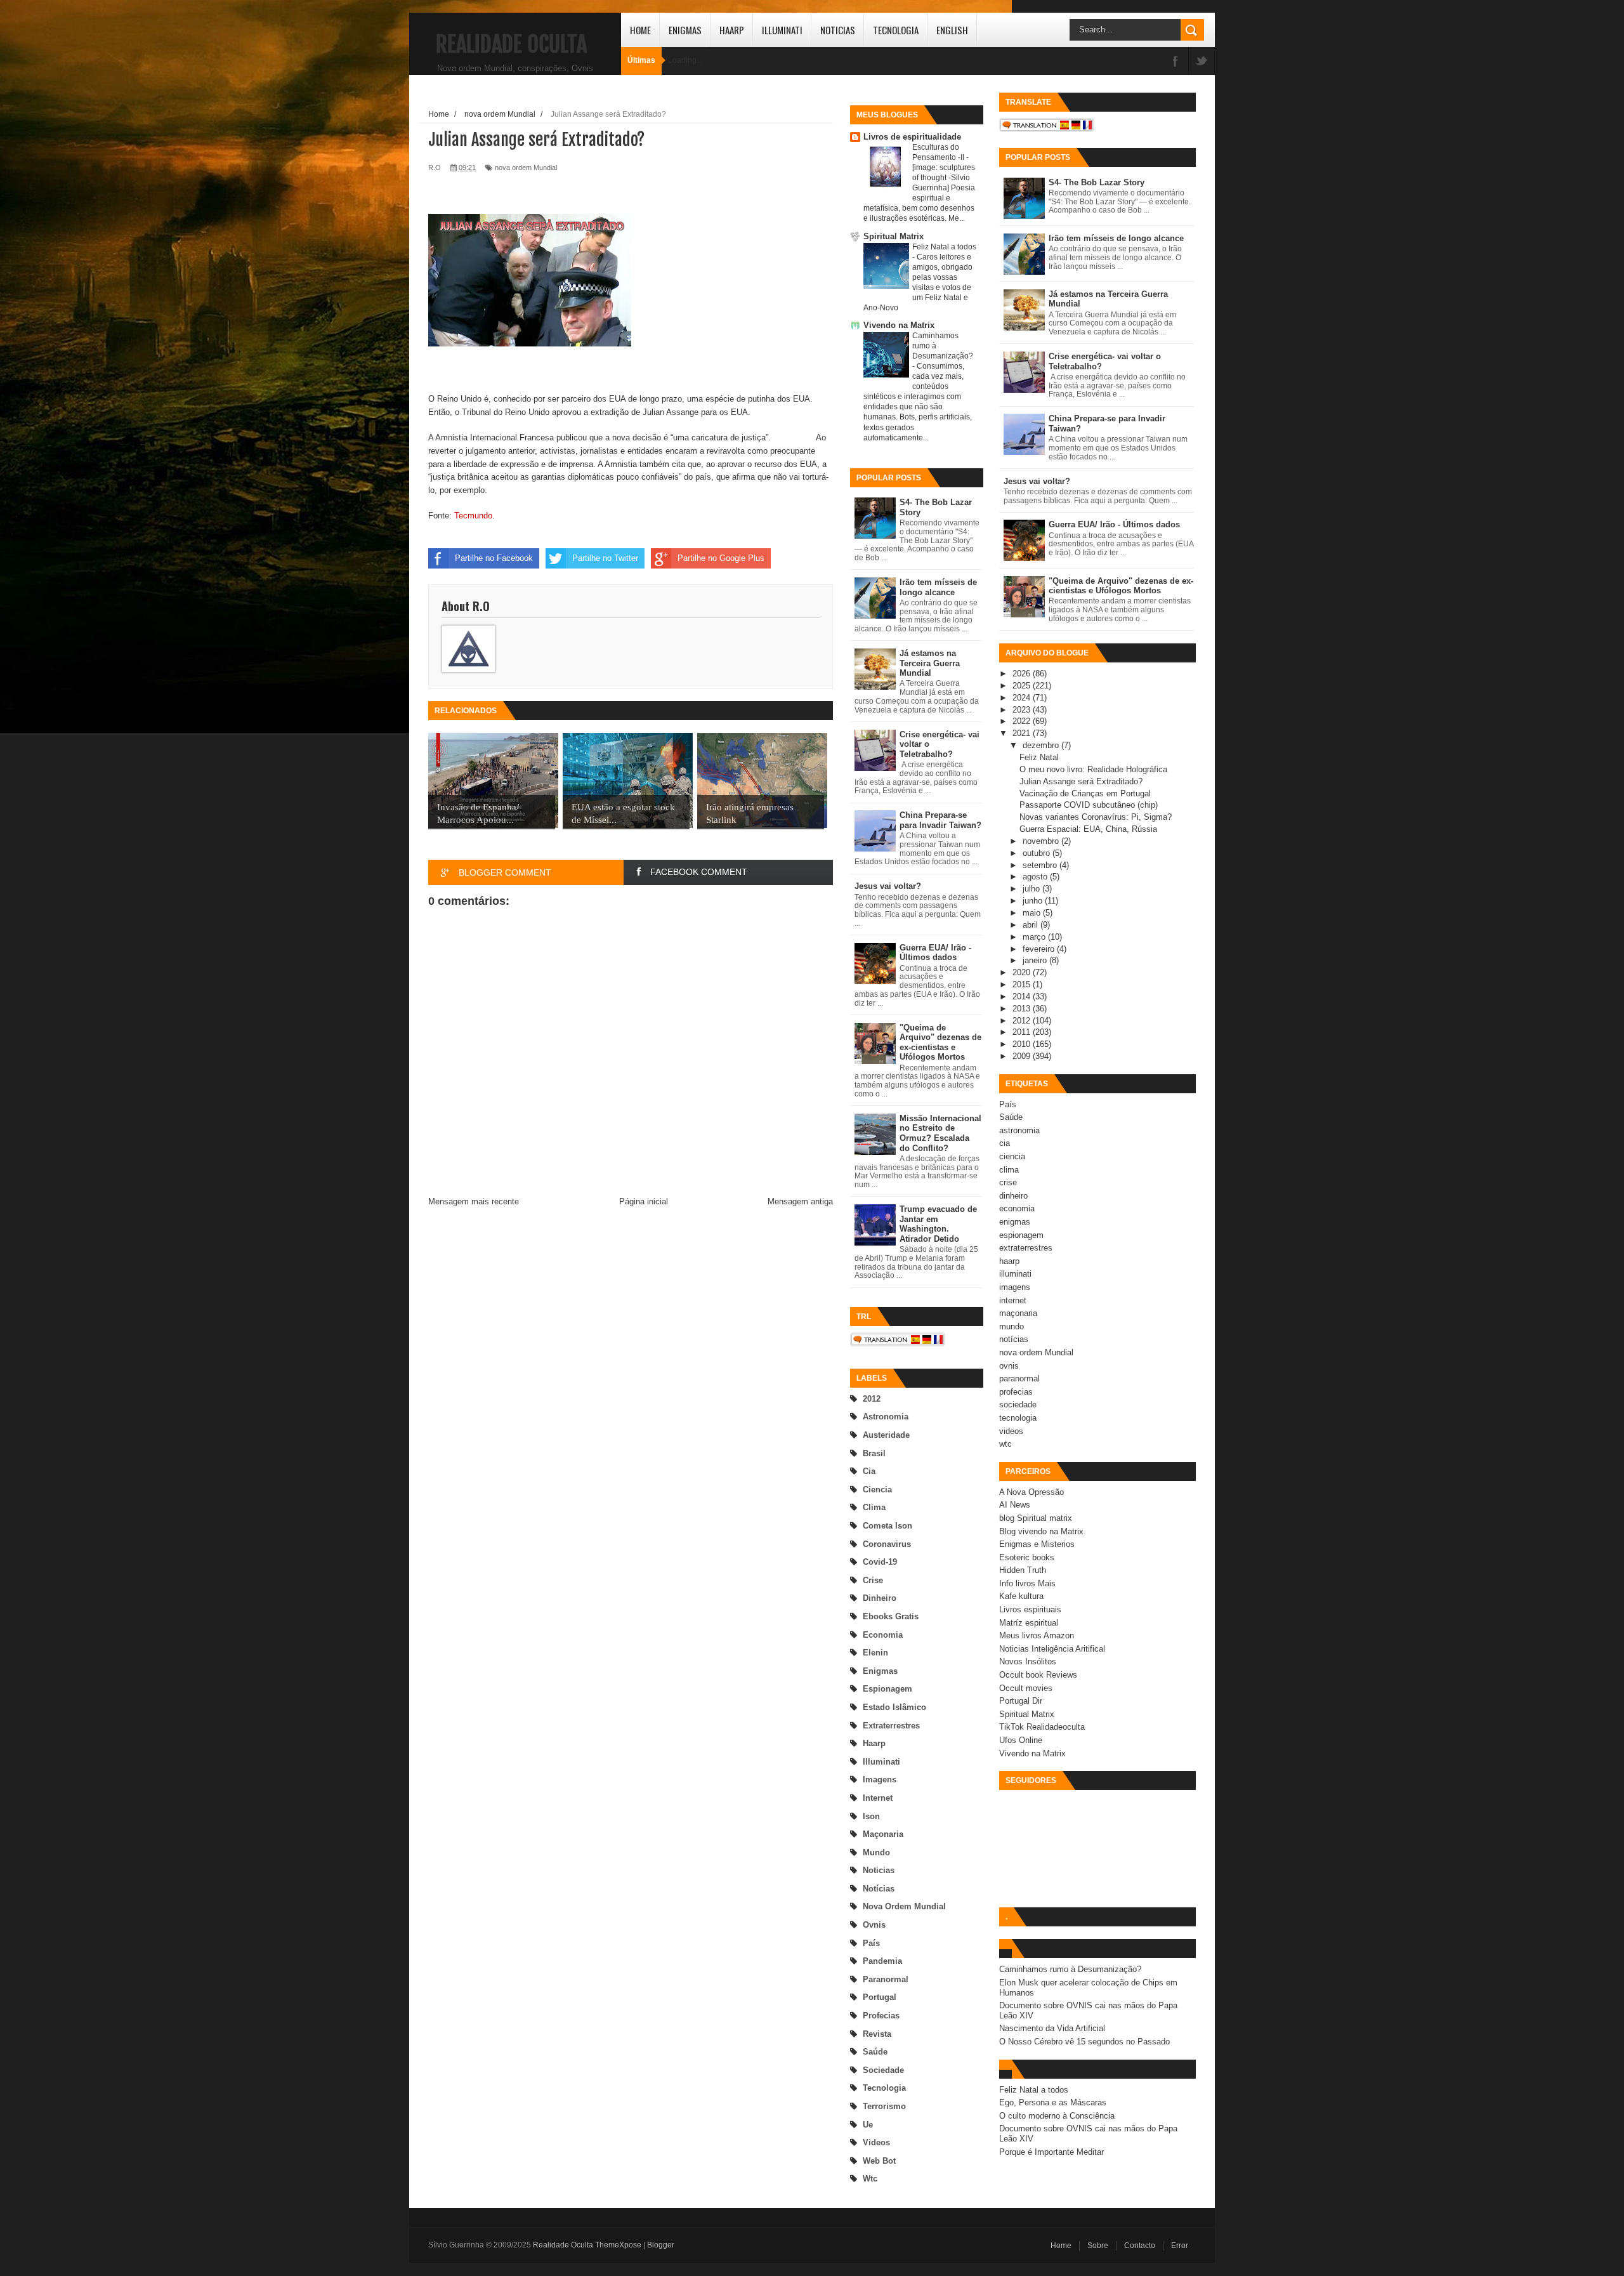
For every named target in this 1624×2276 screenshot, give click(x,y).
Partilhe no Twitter (605, 558)
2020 (1023, 972)
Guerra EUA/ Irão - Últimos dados (935, 953)
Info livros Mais (1027, 1583)
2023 (1023, 710)
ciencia (877, 1490)
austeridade (886, 1435)
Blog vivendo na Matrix (1041, 1531)
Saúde (875, 2052)
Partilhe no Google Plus (721, 558)
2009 (1023, 1056)
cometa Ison (887, 1526)
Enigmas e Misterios (1037, 1544)
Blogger (661, 2245)
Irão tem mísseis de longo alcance (938, 587)
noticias (879, 1870)
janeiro (1036, 960)
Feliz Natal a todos (944, 247)
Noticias (838, 30)
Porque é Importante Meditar (1051, 2152)
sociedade (883, 2070)
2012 (872, 1399)
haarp (874, 1743)
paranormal (886, 1979)
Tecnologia (896, 30)
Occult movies (1026, 1688)
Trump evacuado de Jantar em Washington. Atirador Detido (938, 1224)
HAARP (732, 30)
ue (868, 2125)
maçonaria (883, 1834)
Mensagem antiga (800, 1201)
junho (1034, 901)
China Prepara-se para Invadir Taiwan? (940, 820)
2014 (1023, 997)
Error (1180, 2246)
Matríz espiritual (1029, 1623)
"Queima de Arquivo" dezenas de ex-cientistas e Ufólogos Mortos (940, 1043)
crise (873, 1580)
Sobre (1098, 2246)
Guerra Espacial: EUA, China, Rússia (1088, 829)
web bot (879, 2161)
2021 (1023, 733)
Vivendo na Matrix (899, 325)
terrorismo (884, 2106)
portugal (880, 1997)
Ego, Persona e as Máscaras (1053, 2102)
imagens (880, 1779)
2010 (1023, 1044)
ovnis (874, 1925)
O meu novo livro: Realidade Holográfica (1093, 769)
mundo (876, 1852)
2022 (1023, 721)
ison (871, 1816)
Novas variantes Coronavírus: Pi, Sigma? (1096, 817)
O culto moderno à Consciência (1057, 2116)
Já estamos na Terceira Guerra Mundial (930, 663)
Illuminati (782, 30)
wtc (870, 2179)
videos (876, 2142)
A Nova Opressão (1031, 1492)
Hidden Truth (1023, 1570)
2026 (1023, 674)
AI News (1015, 1505)
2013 (1023, 1009)
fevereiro (1040, 949)
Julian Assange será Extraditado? (1081, 781)
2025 (1023, 686)
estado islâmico (894, 1707)
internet (878, 1798)
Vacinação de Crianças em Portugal (1085, 793)
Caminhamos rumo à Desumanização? (1070, 1969)
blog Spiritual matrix (1036, 1518)
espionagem (887, 1689)
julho (1032, 889)
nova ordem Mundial (904, 1906)
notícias (879, 1889)
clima (874, 1507)
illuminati (881, 1762)
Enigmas (685, 30)
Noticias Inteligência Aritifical (1052, 1649)
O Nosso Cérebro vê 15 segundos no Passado (1084, 2042)
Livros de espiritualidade (912, 137)
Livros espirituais (1030, 1609)
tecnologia (884, 2088)
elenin (875, 1653)
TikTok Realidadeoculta (1042, 1727)
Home (640, 30)
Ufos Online (1021, 1740)
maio (1033, 913)
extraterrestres (891, 1726)
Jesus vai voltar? (888, 886)
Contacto (1140, 2246)
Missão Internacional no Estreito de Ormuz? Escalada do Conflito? (940, 1133)
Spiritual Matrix (894, 236)
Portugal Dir (1021, 1701)
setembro (1041, 865)
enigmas (880, 1671)
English (952, 30)
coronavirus (887, 1544)
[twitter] (1202, 62)
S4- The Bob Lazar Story (1097, 182)
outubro (1038, 853)
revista (877, 2034)
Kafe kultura (1021, 1596)
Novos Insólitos (1028, 1661)
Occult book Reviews (1038, 1675)
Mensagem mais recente (474, 1201)
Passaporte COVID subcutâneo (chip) (1089, 805)
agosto (1036, 877)
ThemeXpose (618, 2245)
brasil (874, 1453)
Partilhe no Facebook (494, 558)
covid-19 (880, 1562)
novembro (1042, 841)
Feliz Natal (1039, 757)
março (1035, 937)
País (871, 1943)
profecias (881, 2016)
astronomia (886, 1417)
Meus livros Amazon (1037, 1635)
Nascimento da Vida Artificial (1052, 2028)
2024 (1023, 698)
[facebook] (1175, 62)
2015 (1023, 984)
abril (1031, 925)
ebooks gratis (891, 1616)
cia (869, 1471)
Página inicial (644, 1201)
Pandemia (882, 1961)
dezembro (1042, 745)
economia (883, 1635)
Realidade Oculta (511, 44)
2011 (1023, 1032)
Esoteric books (1027, 1557)
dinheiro (880, 1598)
